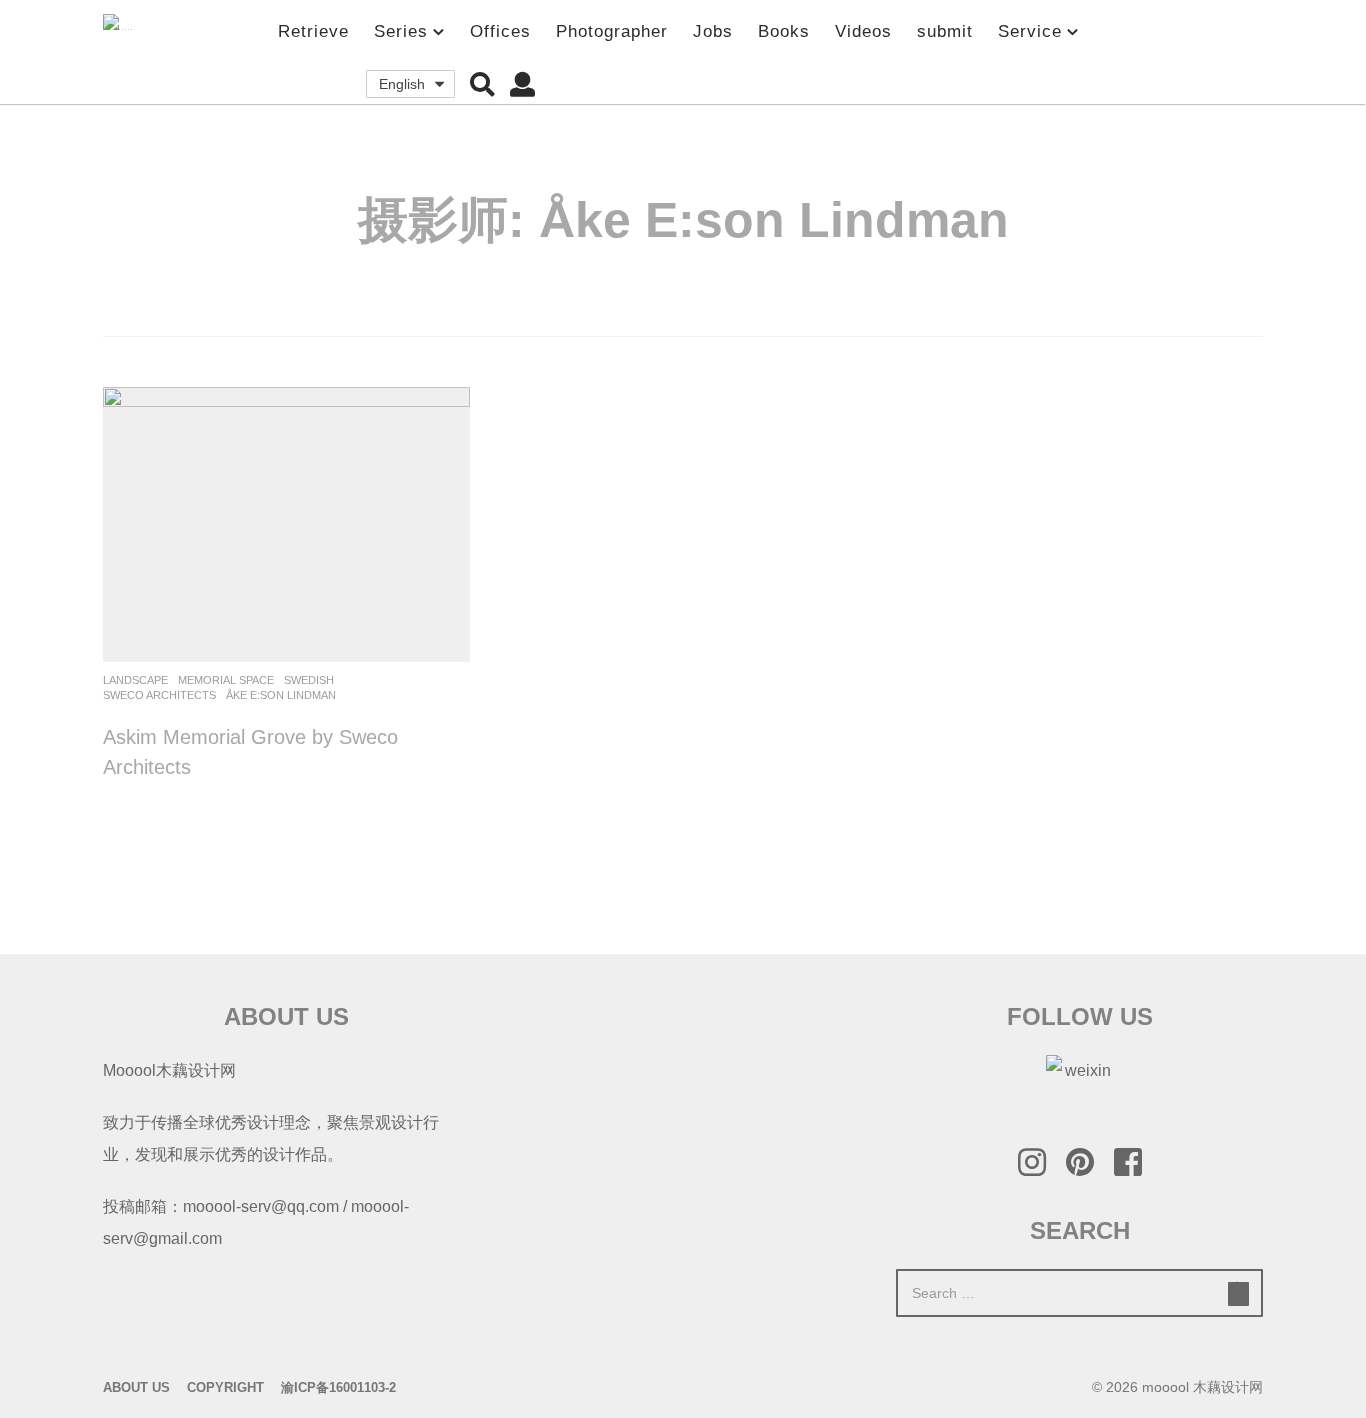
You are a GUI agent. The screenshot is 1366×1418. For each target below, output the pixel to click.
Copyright (225, 1387)
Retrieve (313, 31)
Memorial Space (226, 680)
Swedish (309, 680)
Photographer (612, 31)
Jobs (713, 31)
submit (945, 31)
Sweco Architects (159, 695)
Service (1030, 31)
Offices (500, 31)
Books (784, 31)
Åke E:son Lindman (281, 695)
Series (401, 31)
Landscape (135, 680)
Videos (863, 31)
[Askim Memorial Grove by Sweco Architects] (286, 524)
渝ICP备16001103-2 (338, 1387)
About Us (136, 1387)
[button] (482, 84)
